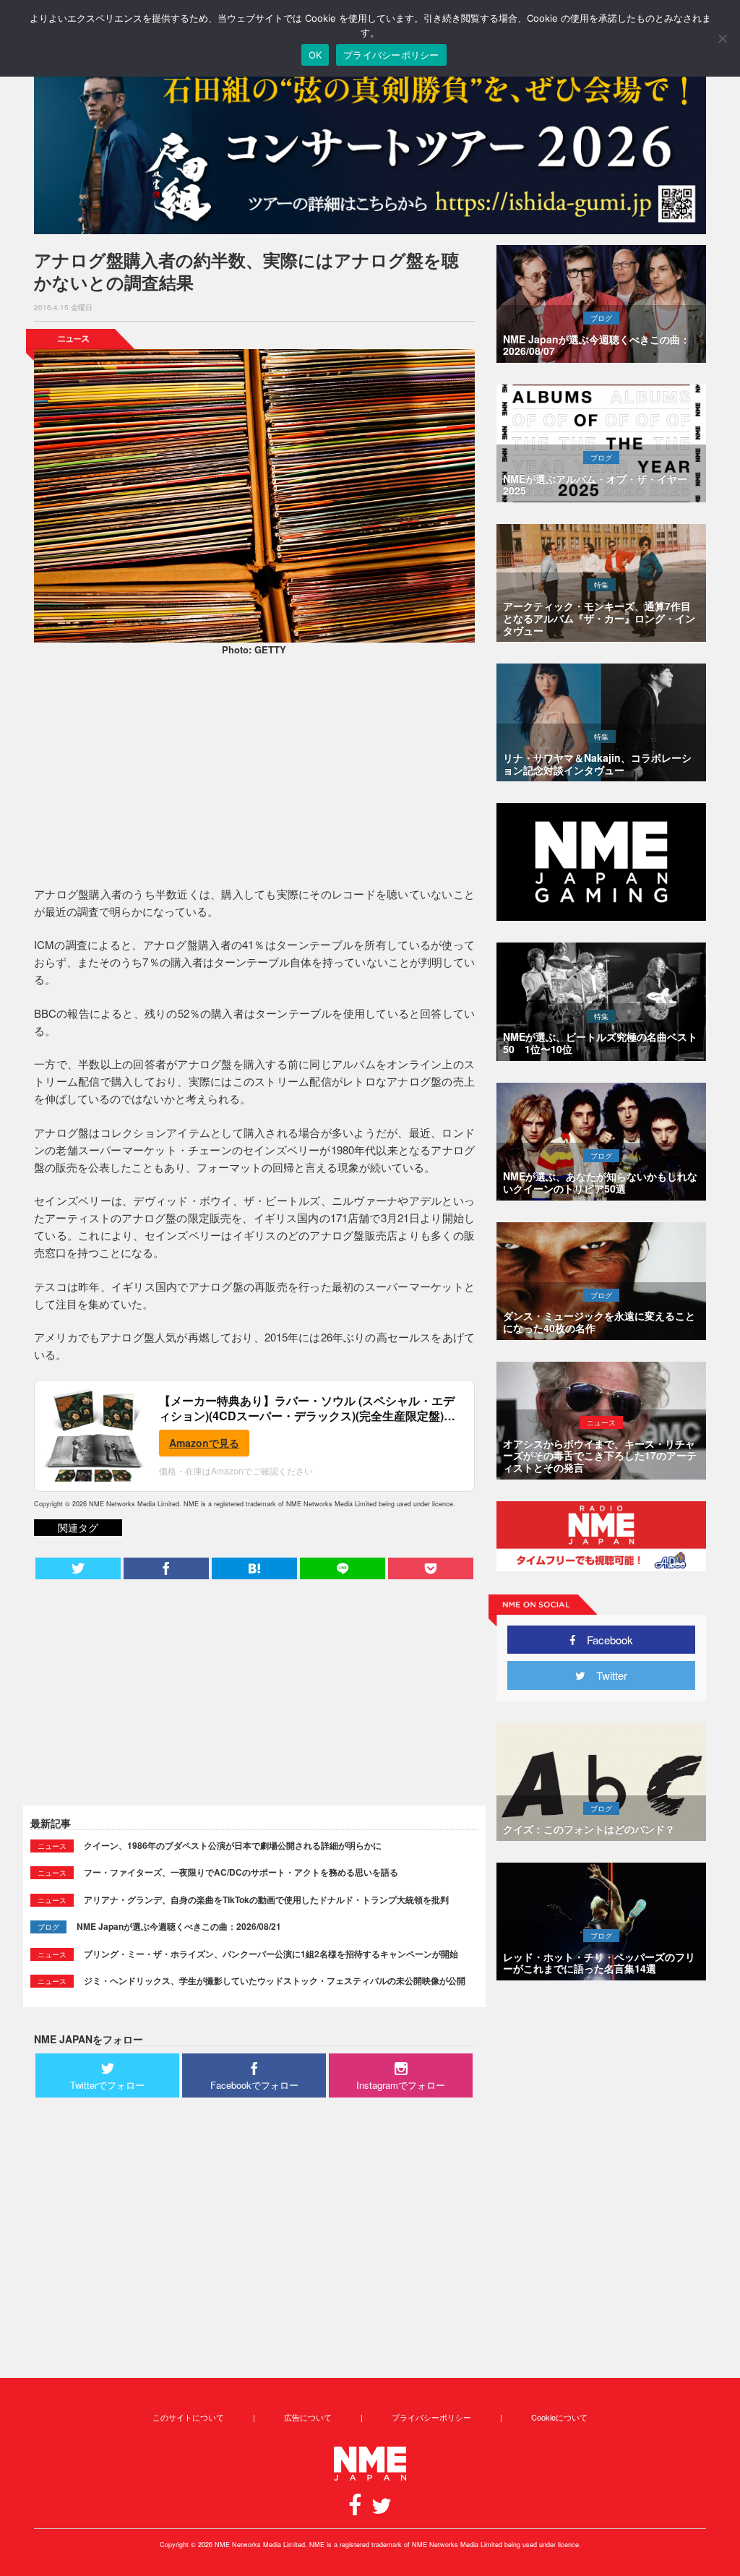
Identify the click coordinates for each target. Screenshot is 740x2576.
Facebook (605, 1640)
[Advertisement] (254, 773)
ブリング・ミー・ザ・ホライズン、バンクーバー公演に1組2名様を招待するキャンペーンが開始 (271, 1954)
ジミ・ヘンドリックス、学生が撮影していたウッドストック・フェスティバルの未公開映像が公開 (275, 1980)
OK (315, 55)
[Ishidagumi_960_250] (370, 146)
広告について (308, 2417)
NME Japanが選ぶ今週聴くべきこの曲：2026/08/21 (179, 1926)
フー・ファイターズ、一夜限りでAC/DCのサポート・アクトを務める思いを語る (241, 1872)
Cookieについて (559, 2417)
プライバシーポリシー (431, 2417)
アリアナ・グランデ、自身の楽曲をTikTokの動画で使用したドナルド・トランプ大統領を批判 (266, 1899)
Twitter (606, 1675)
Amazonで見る (204, 1443)
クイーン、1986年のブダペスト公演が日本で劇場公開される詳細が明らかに (233, 1845)
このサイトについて (188, 2417)
